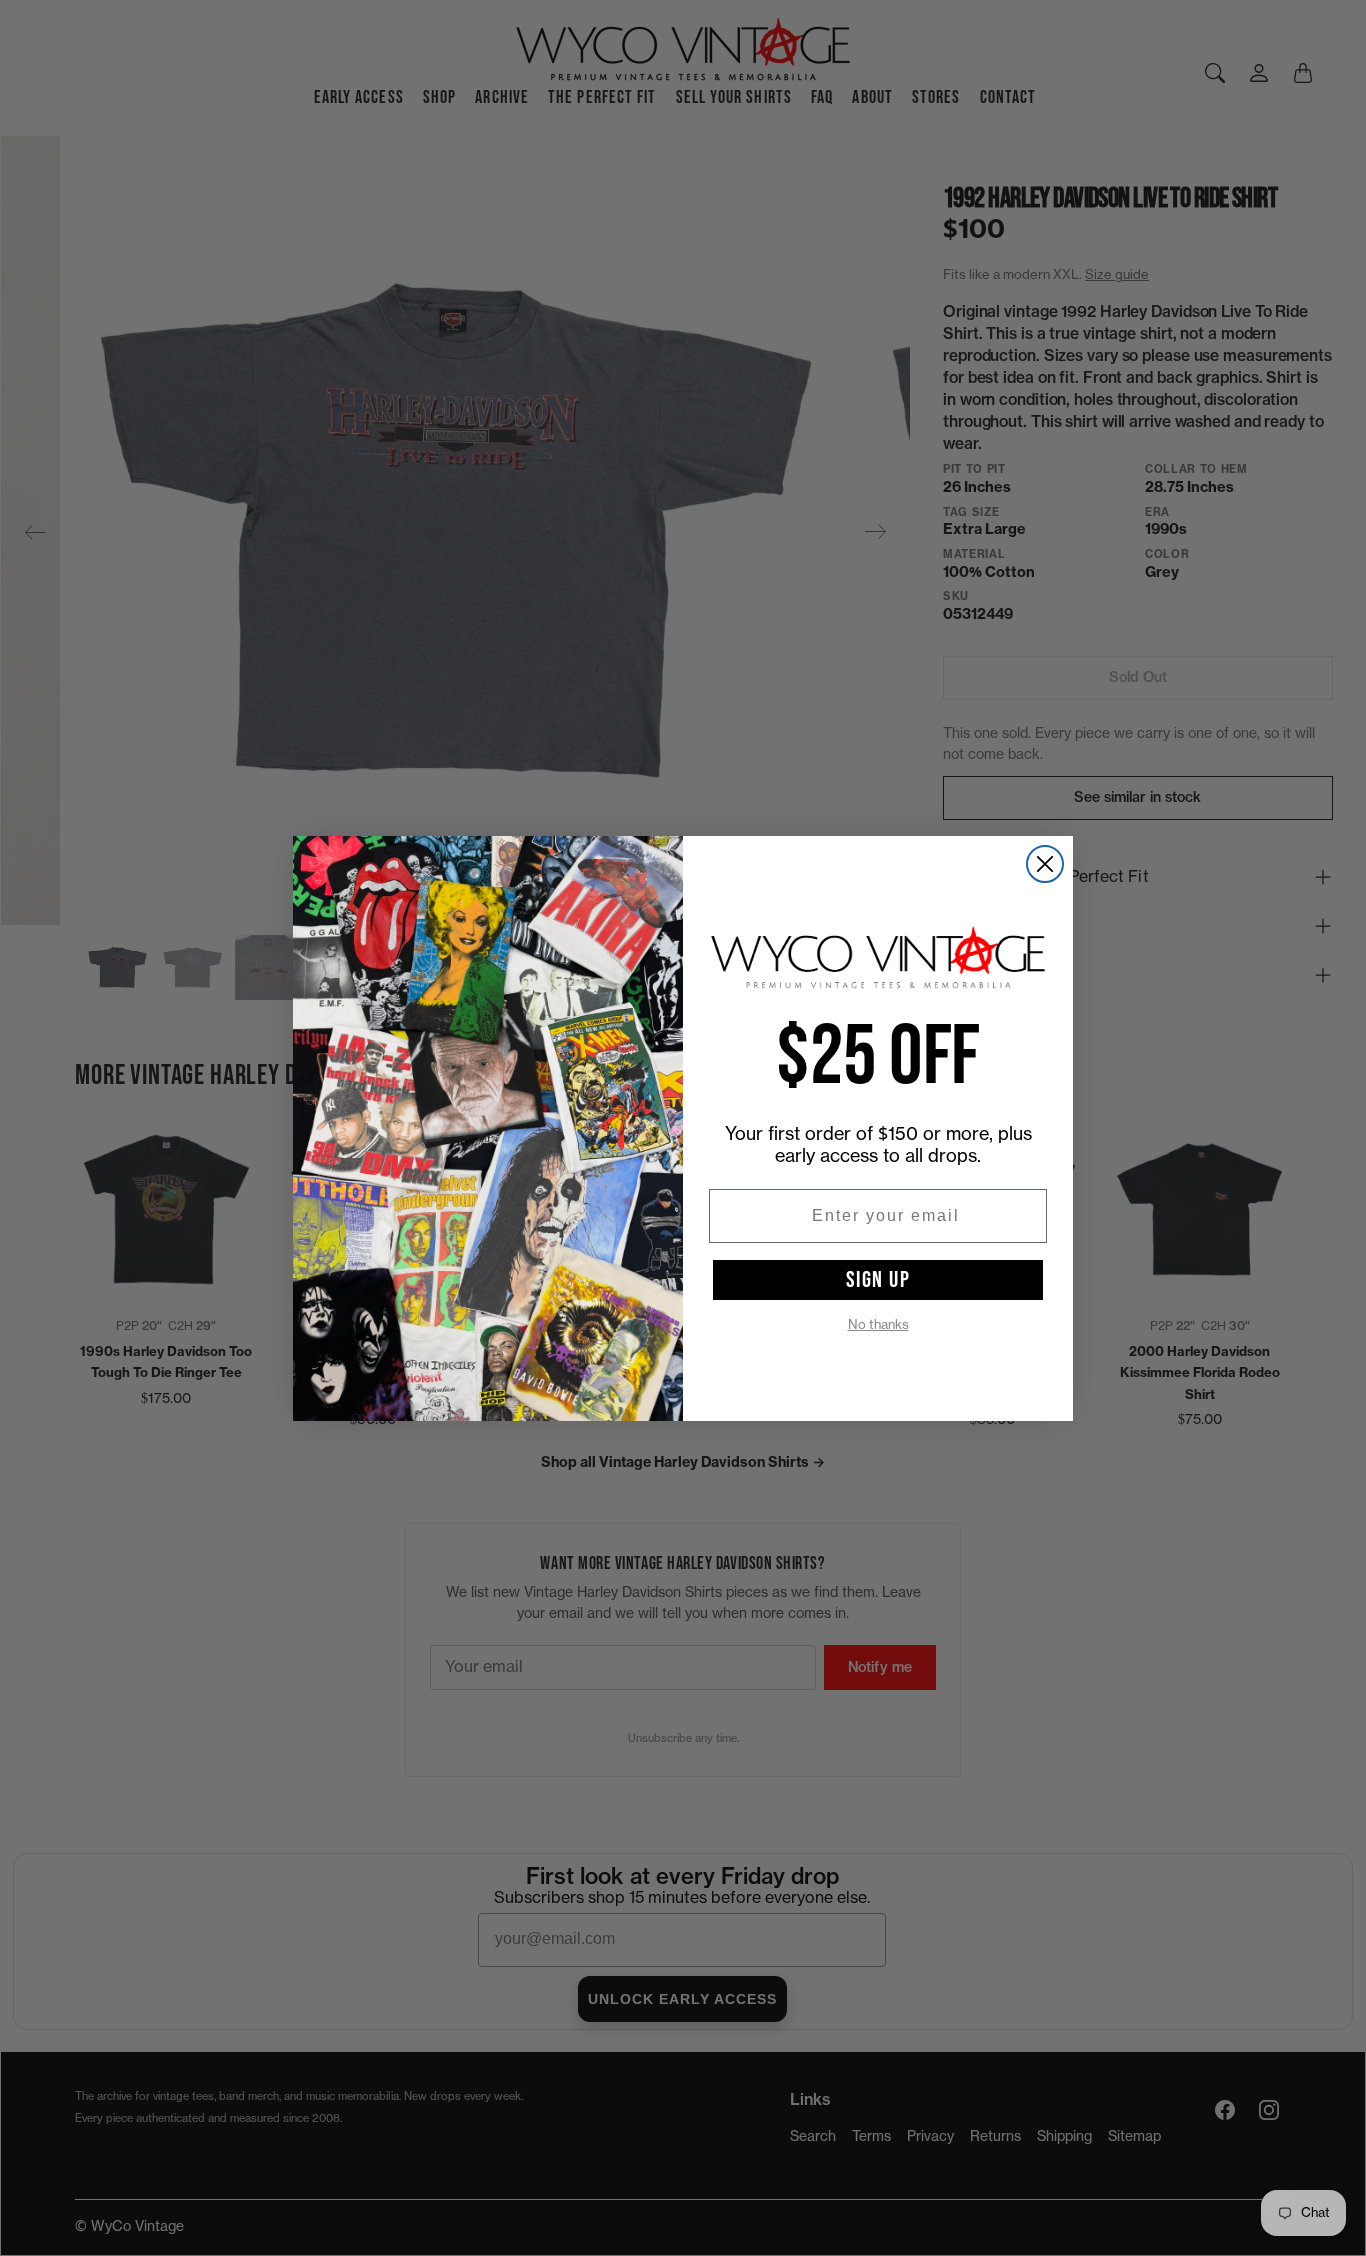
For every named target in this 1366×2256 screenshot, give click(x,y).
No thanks (878, 1324)
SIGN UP (878, 1280)
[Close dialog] (1045, 864)
